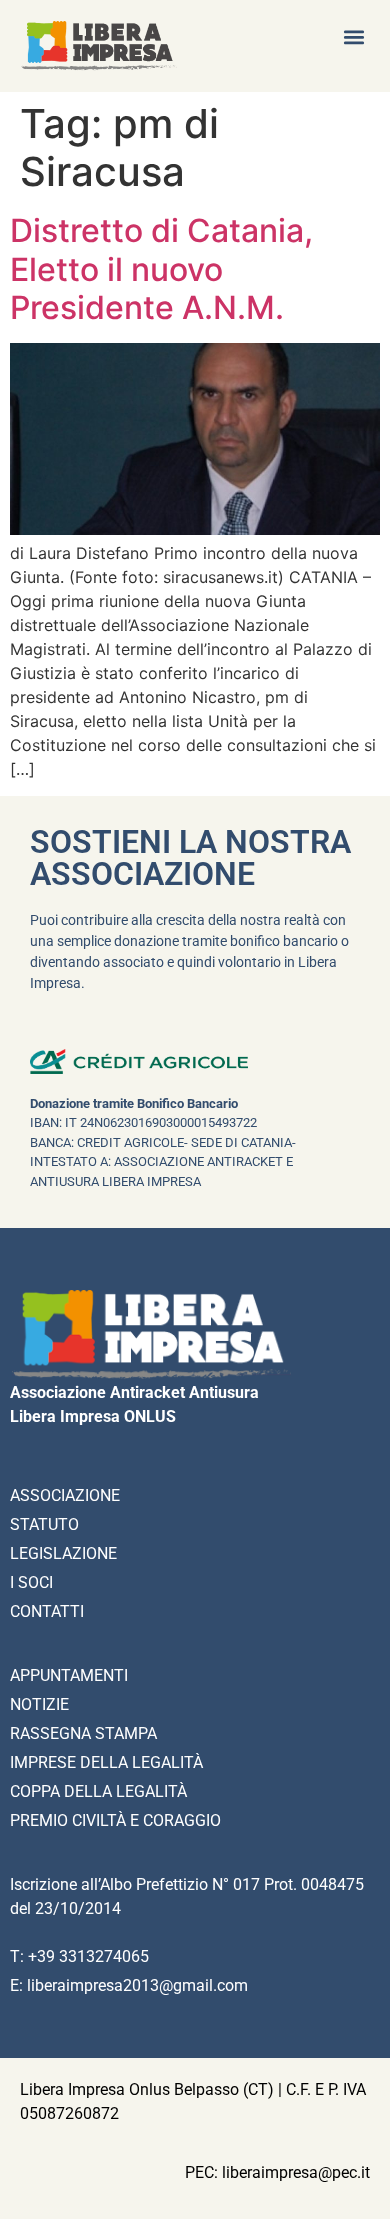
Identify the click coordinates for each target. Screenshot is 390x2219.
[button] (353, 36)
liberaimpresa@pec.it (296, 2172)
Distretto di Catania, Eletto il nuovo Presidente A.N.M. (161, 269)
